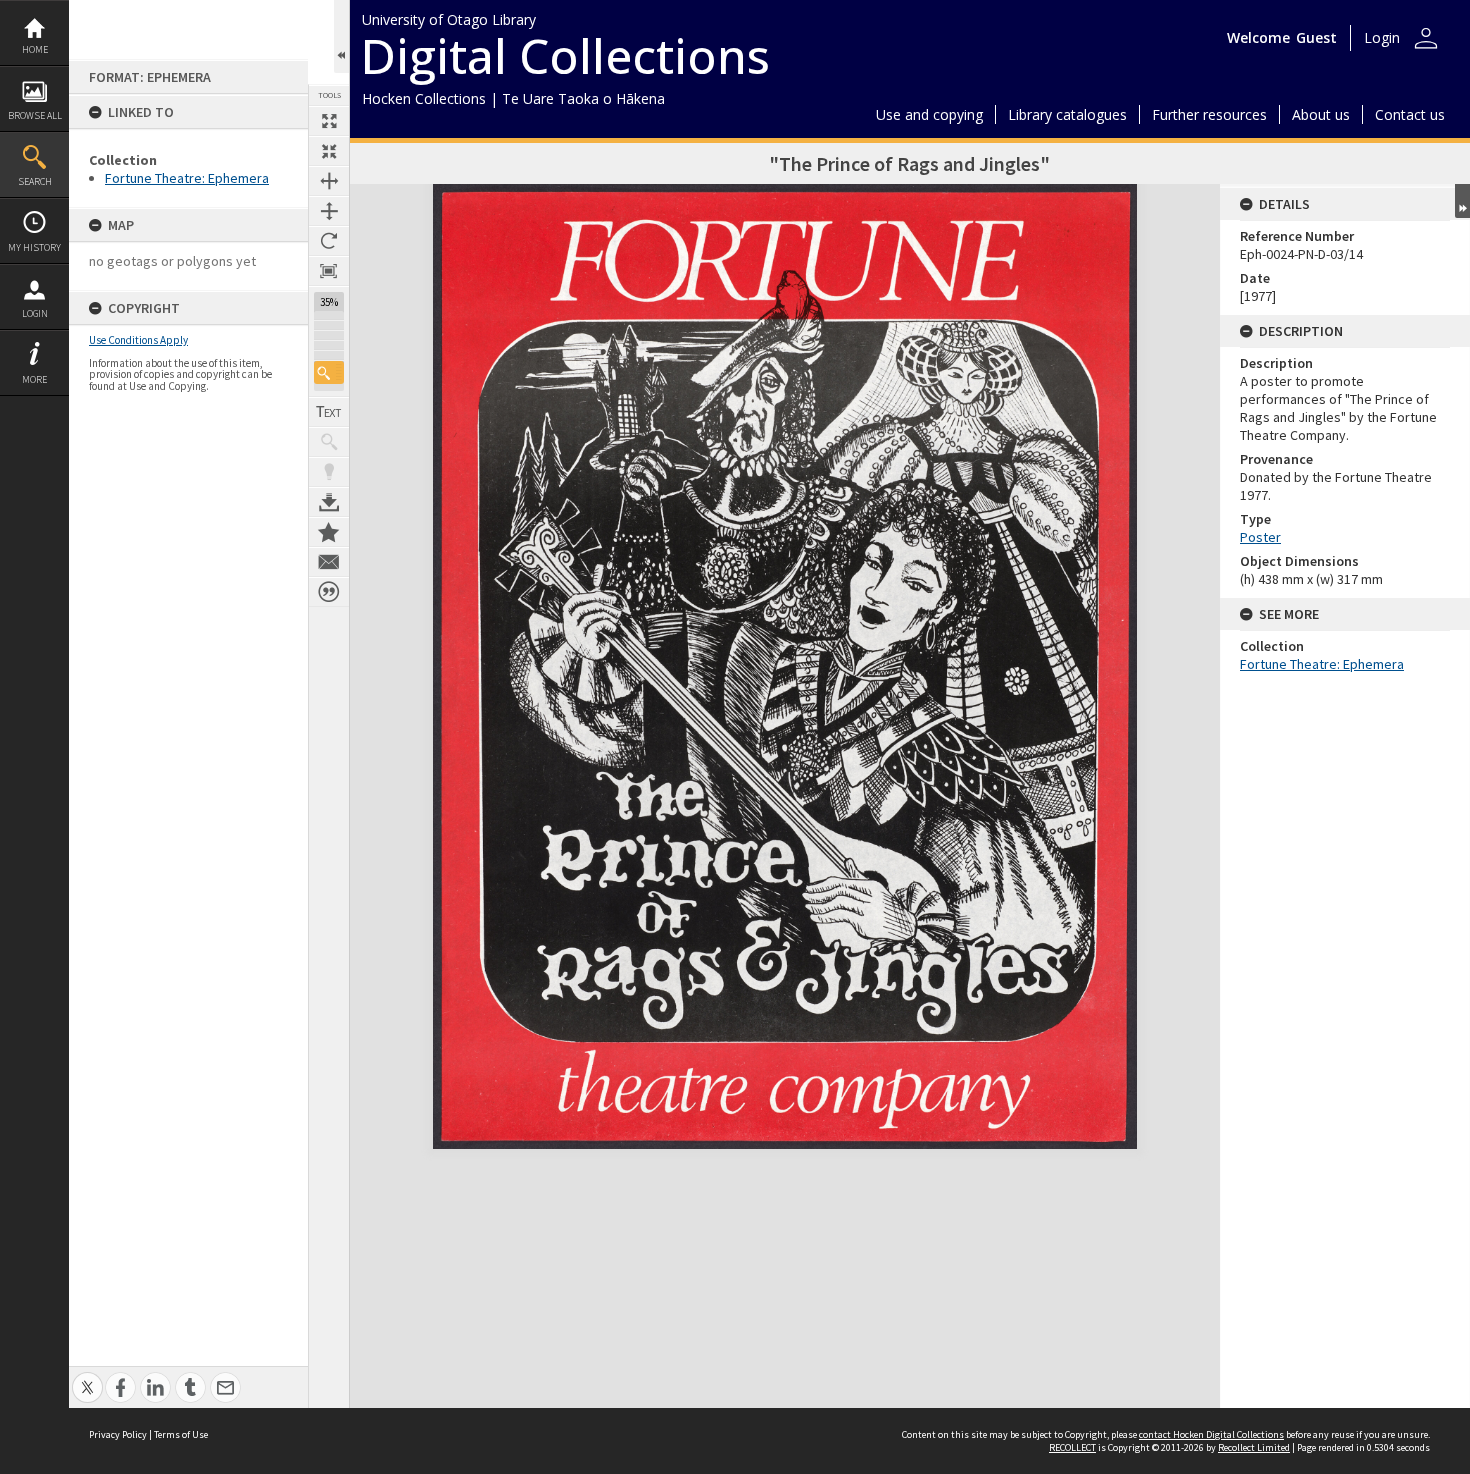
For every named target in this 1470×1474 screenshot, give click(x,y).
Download (329, 502)
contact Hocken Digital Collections (1211, 1434)
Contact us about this (329, 562)
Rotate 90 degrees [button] (329, 241)
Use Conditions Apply (138, 340)
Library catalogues (1067, 114)
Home (35, 49)
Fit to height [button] (329, 211)
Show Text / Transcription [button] (329, 412)
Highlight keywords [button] (329, 472)
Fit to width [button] (329, 181)
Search (35, 181)
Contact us (1410, 114)
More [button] (34, 379)
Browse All (35, 115)
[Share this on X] (87, 1376)
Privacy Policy (118, 1434)
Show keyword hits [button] (329, 442)
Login (35, 313)
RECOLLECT (1072, 1447)
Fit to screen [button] (329, 151)
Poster (1260, 537)
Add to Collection (329, 532)
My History (34, 247)
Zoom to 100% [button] (329, 271)
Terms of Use (181, 1434)
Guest (1316, 37)
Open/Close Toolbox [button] (341, 36)
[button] (329, 372)
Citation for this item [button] (329, 592)
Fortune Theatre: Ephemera (187, 178)
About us (1321, 114)
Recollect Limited (1254, 1447)
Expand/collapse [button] (1462, 201)
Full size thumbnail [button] (329, 121)
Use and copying (929, 114)
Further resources (1209, 114)
